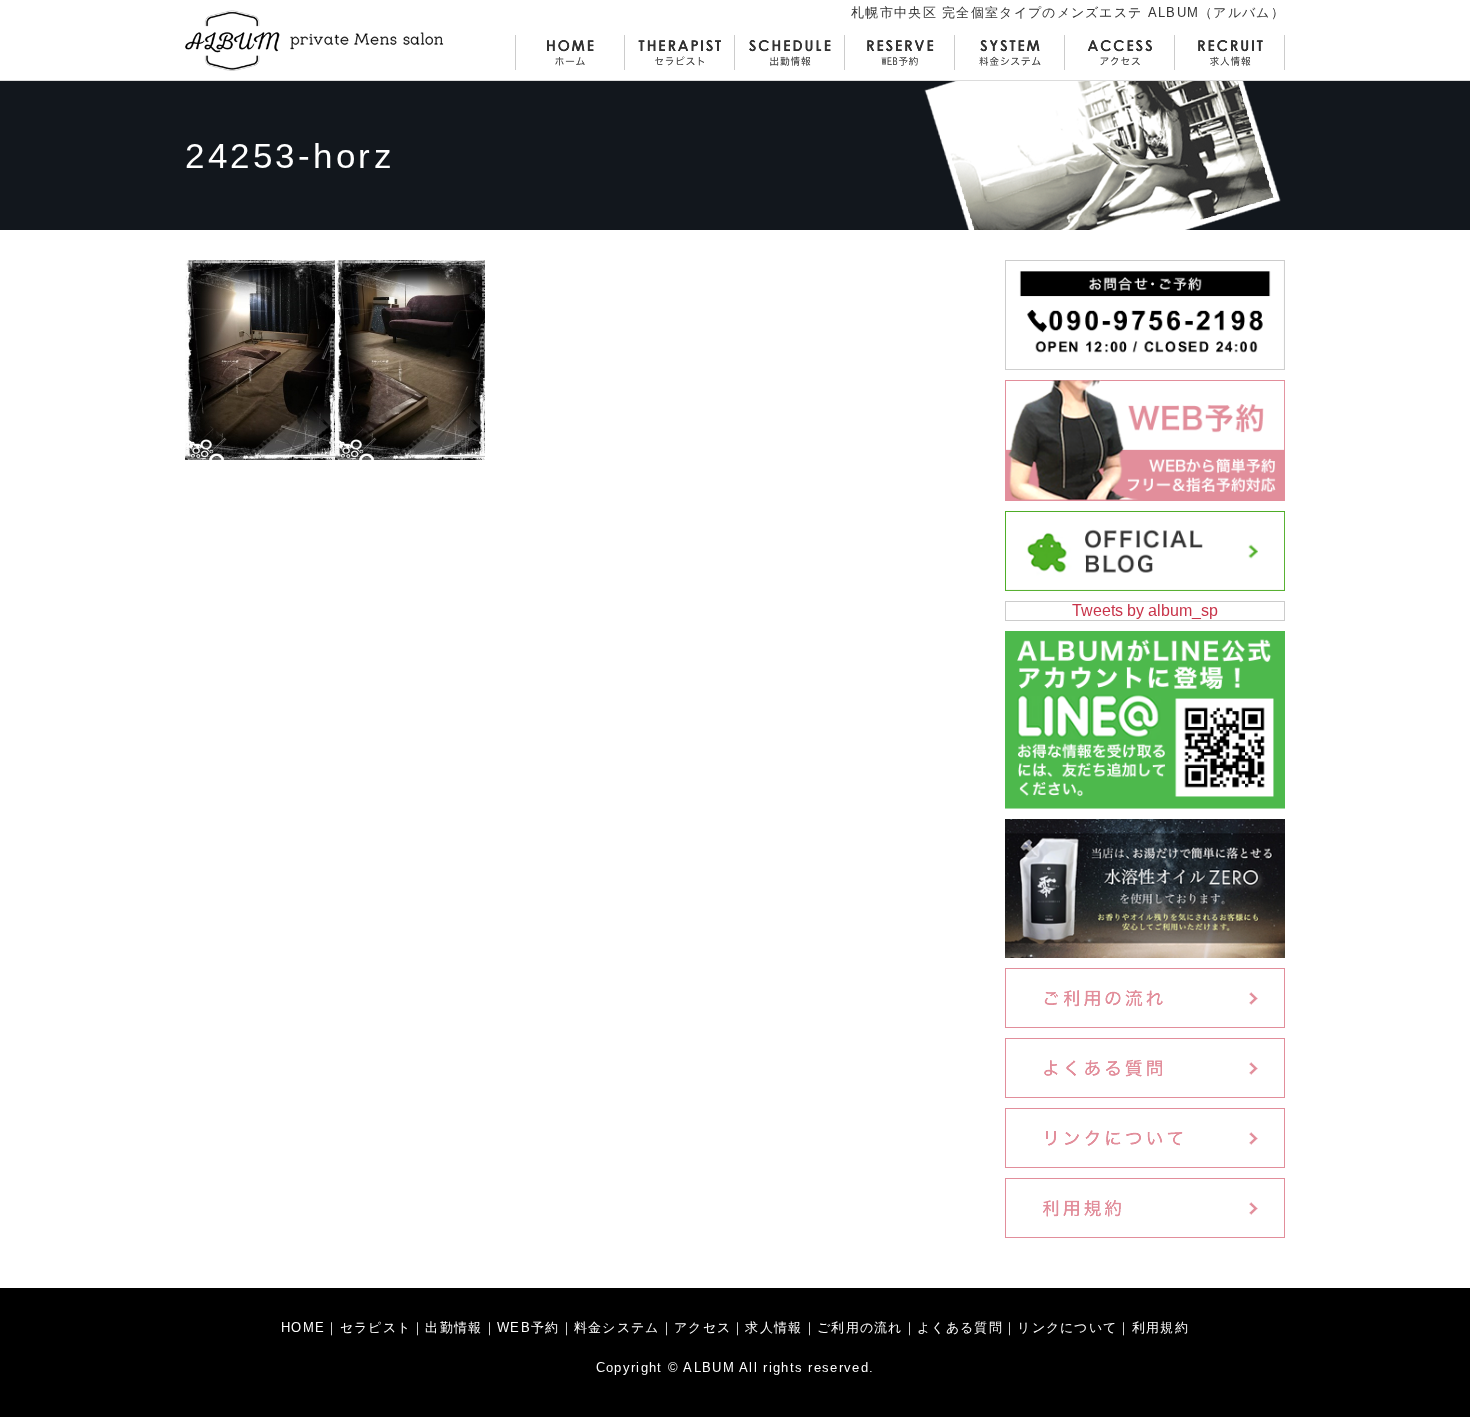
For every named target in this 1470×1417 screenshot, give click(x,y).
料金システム (617, 1327)
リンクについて (1067, 1327)
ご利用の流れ (860, 1327)
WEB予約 (528, 1327)
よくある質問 (960, 1327)
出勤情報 (453, 1327)
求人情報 (773, 1327)
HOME (303, 1327)
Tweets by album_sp (1145, 610)
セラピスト (376, 1327)
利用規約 (1160, 1327)
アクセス (702, 1327)
